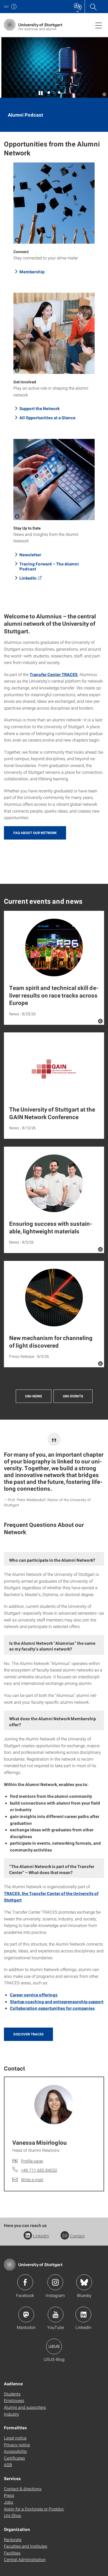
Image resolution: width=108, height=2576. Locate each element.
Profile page (32, 2161)
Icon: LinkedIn (83, 2314)
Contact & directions (23, 2489)
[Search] (93, 7)
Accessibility (15, 2451)
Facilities (12, 2553)
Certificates (14, 2458)
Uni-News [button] (34, 1396)
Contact (77, 2236)
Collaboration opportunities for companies (52, 2008)
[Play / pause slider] (41, 92)
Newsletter (30, 555)
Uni (6, 6)
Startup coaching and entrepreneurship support (57, 2002)
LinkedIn (28, 578)
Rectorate (13, 2539)
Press (9, 2495)
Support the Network (39, 408)
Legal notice (15, 2438)
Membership (32, 272)
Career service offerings (34, 1995)
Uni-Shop (13, 2515)
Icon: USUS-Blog (54, 2346)
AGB (8, 2465)
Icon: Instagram (55, 2282)
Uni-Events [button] (73, 1396)
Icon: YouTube (56, 2314)
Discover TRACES (28, 2034)
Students (12, 2394)
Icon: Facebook (25, 2282)
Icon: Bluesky (84, 2282)
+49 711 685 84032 (39, 2170)
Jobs (9, 2502)
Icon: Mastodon (26, 2314)
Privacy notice (17, 2445)
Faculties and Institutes (26, 2546)
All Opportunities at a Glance (47, 418)
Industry (12, 2414)
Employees (14, 2400)
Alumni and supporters (25, 2407)
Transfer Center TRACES (54, 674)
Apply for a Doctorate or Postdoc (34, 2509)
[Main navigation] (99, 25)
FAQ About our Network (35, 833)
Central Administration (25, 2559)
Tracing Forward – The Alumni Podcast (49, 566)
